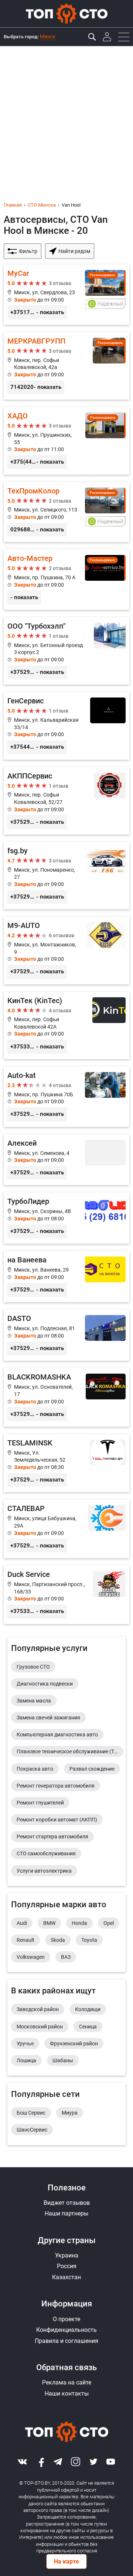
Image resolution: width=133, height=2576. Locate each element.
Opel (109, 1923)
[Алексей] (66, 1160)
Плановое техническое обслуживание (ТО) (68, 1751)
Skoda (58, 1940)
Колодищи (88, 2009)
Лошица (26, 2060)
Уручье (25, 2043)
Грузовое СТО (33, 1667)
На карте (66, 2561)
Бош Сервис (31, 2113)
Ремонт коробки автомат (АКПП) (57, 1820)
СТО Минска (42, 205)
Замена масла (34, 1701)
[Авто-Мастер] (66, 580)
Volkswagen (31, 1957)
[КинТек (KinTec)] (66, 1025)
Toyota (89, 1940)
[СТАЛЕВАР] (66, 1529)
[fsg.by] (66, 876)
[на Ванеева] (66, 1277)
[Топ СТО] (66, 14)
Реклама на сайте (67, 2382)
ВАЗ (66, 1957)
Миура (70, 2113)
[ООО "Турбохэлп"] (66, 651)
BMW (49, 1923)
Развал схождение (92, 1769)
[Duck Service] (66, 1595)
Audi (22, 1923)
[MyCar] (66, 295)
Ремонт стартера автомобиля (52, 1837)
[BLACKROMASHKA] (66, 1397)
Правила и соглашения (66, 2341)
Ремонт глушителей (40, 1803)
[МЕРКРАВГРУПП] (66, 366)
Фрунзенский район (74, 2043)
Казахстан (66, 2277)
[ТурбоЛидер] (66, 1218)
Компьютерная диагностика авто (57, 1735)
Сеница (88, 2027)
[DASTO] (66, 1335)
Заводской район (38, 2009)
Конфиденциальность (66, 2330)
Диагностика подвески (45, 1684)
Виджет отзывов (67, 2203)
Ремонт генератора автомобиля (56, 1786)
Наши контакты (67, 2394)
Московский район (40, 2027)
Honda (79, 1923)
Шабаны (63, 2060)
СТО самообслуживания (46, 1853)
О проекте (66, 2319)
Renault (25, 1940)
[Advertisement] (66, 116)
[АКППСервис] (66, 801)
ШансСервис (32, 2130)
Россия (67, 2266)
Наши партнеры (66, 2213)
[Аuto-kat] (66, 1097)
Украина (67, 2255)
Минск (48, 36)
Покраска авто (35, 1769)
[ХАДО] (66, 441)
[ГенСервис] (66, 726)
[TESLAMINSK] (66, 1463)
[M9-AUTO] (66, 950)
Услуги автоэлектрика (44, 1871)
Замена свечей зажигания (48, 1718)
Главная (13, 205)
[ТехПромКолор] (66, 512)
